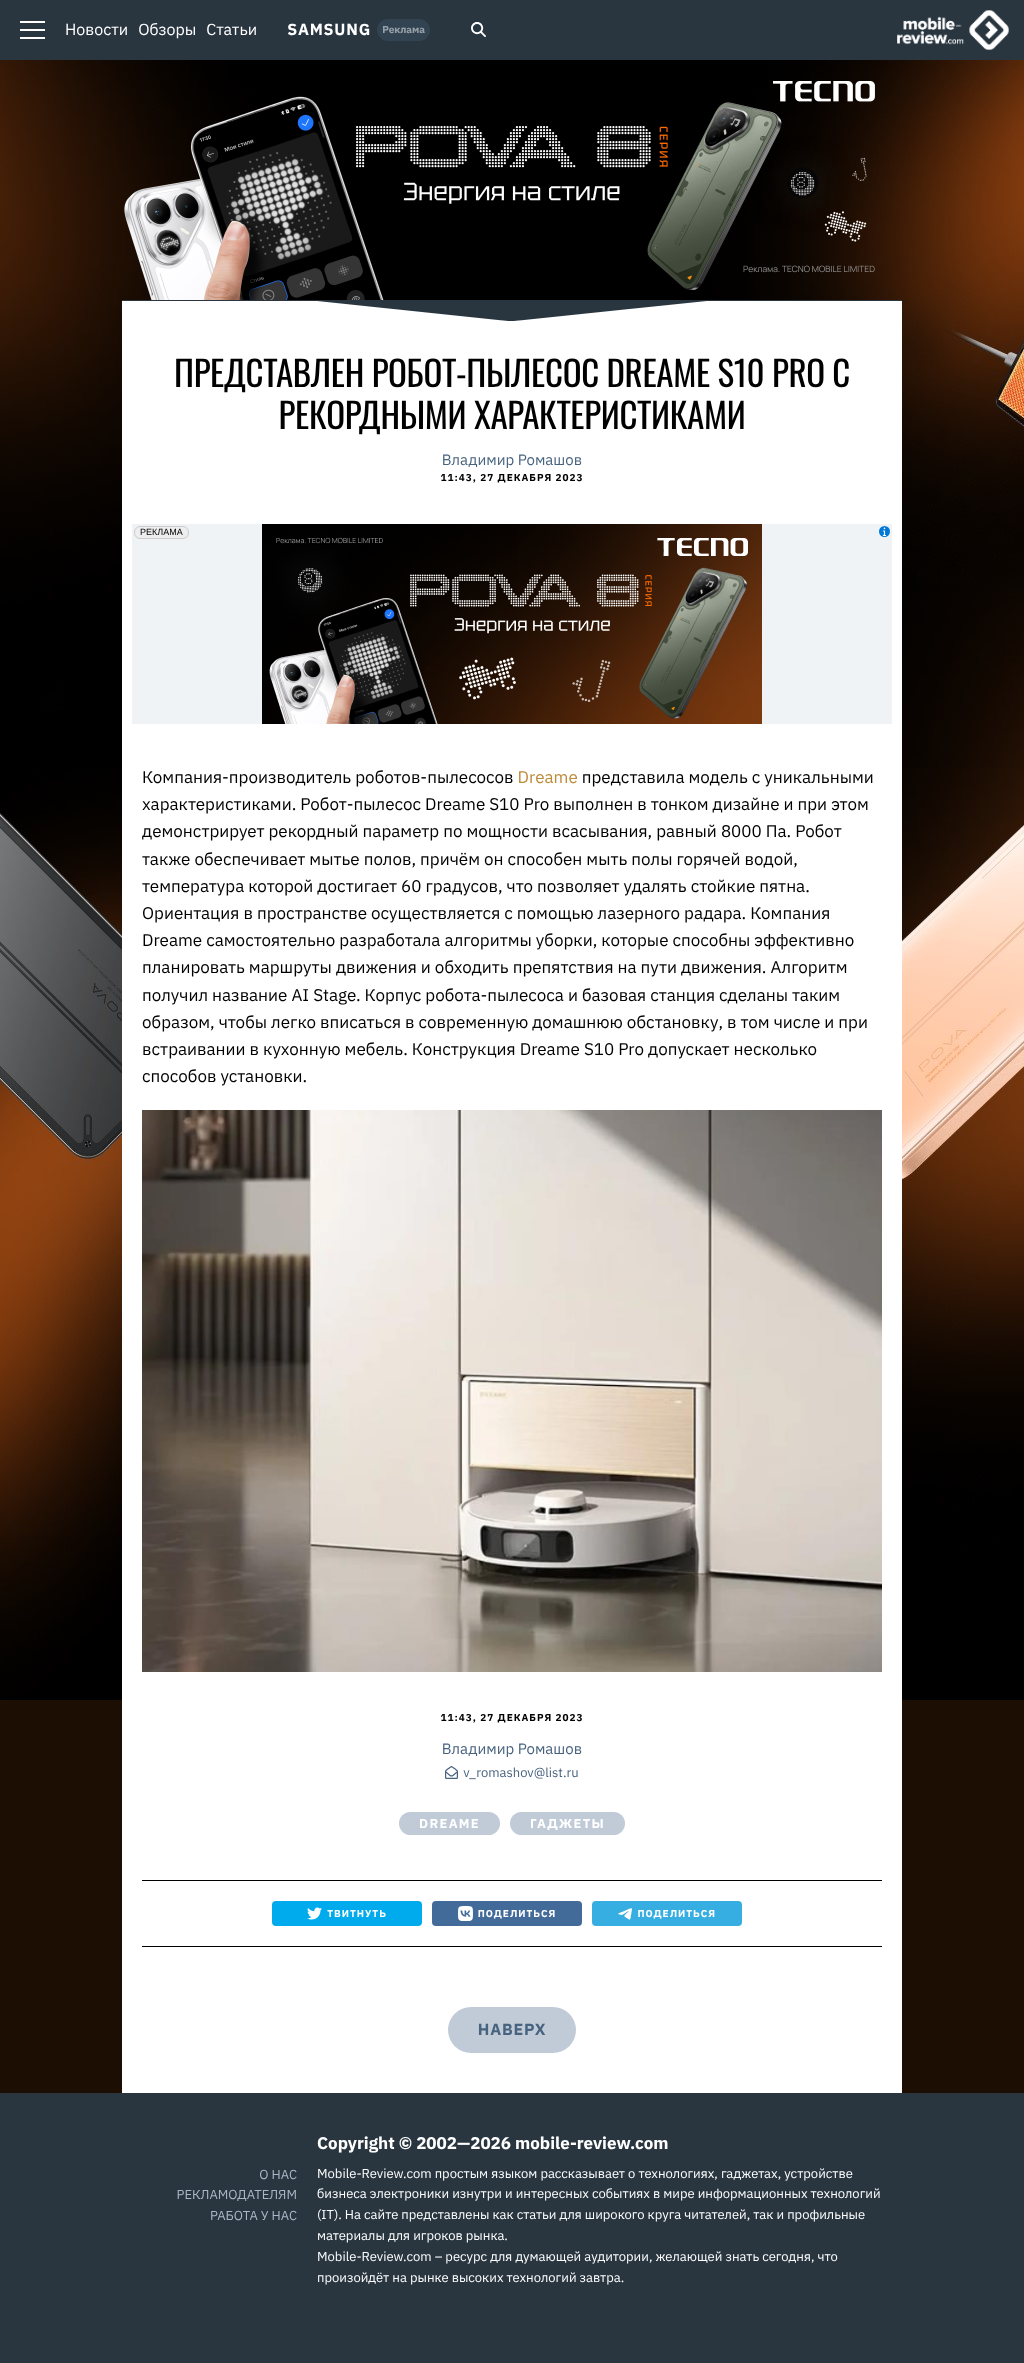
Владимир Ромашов (512, 460)
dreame (449, 1823)
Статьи (231, 30)
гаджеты (567, 1823)
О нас (278, 2174)
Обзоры (167, 30)
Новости (96, 30)
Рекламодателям (237, 2194)
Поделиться (517, 1913)
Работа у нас (253, 2215)
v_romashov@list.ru (520, 1773)
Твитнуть (357, 1913)
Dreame (550, 777)
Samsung (329, 30)
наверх (512, 2030)
